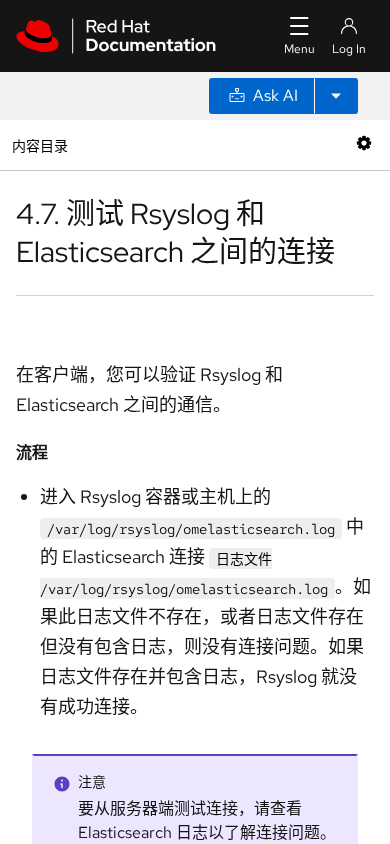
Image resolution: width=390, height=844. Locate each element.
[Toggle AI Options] (336, 96)
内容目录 (39, 144)
